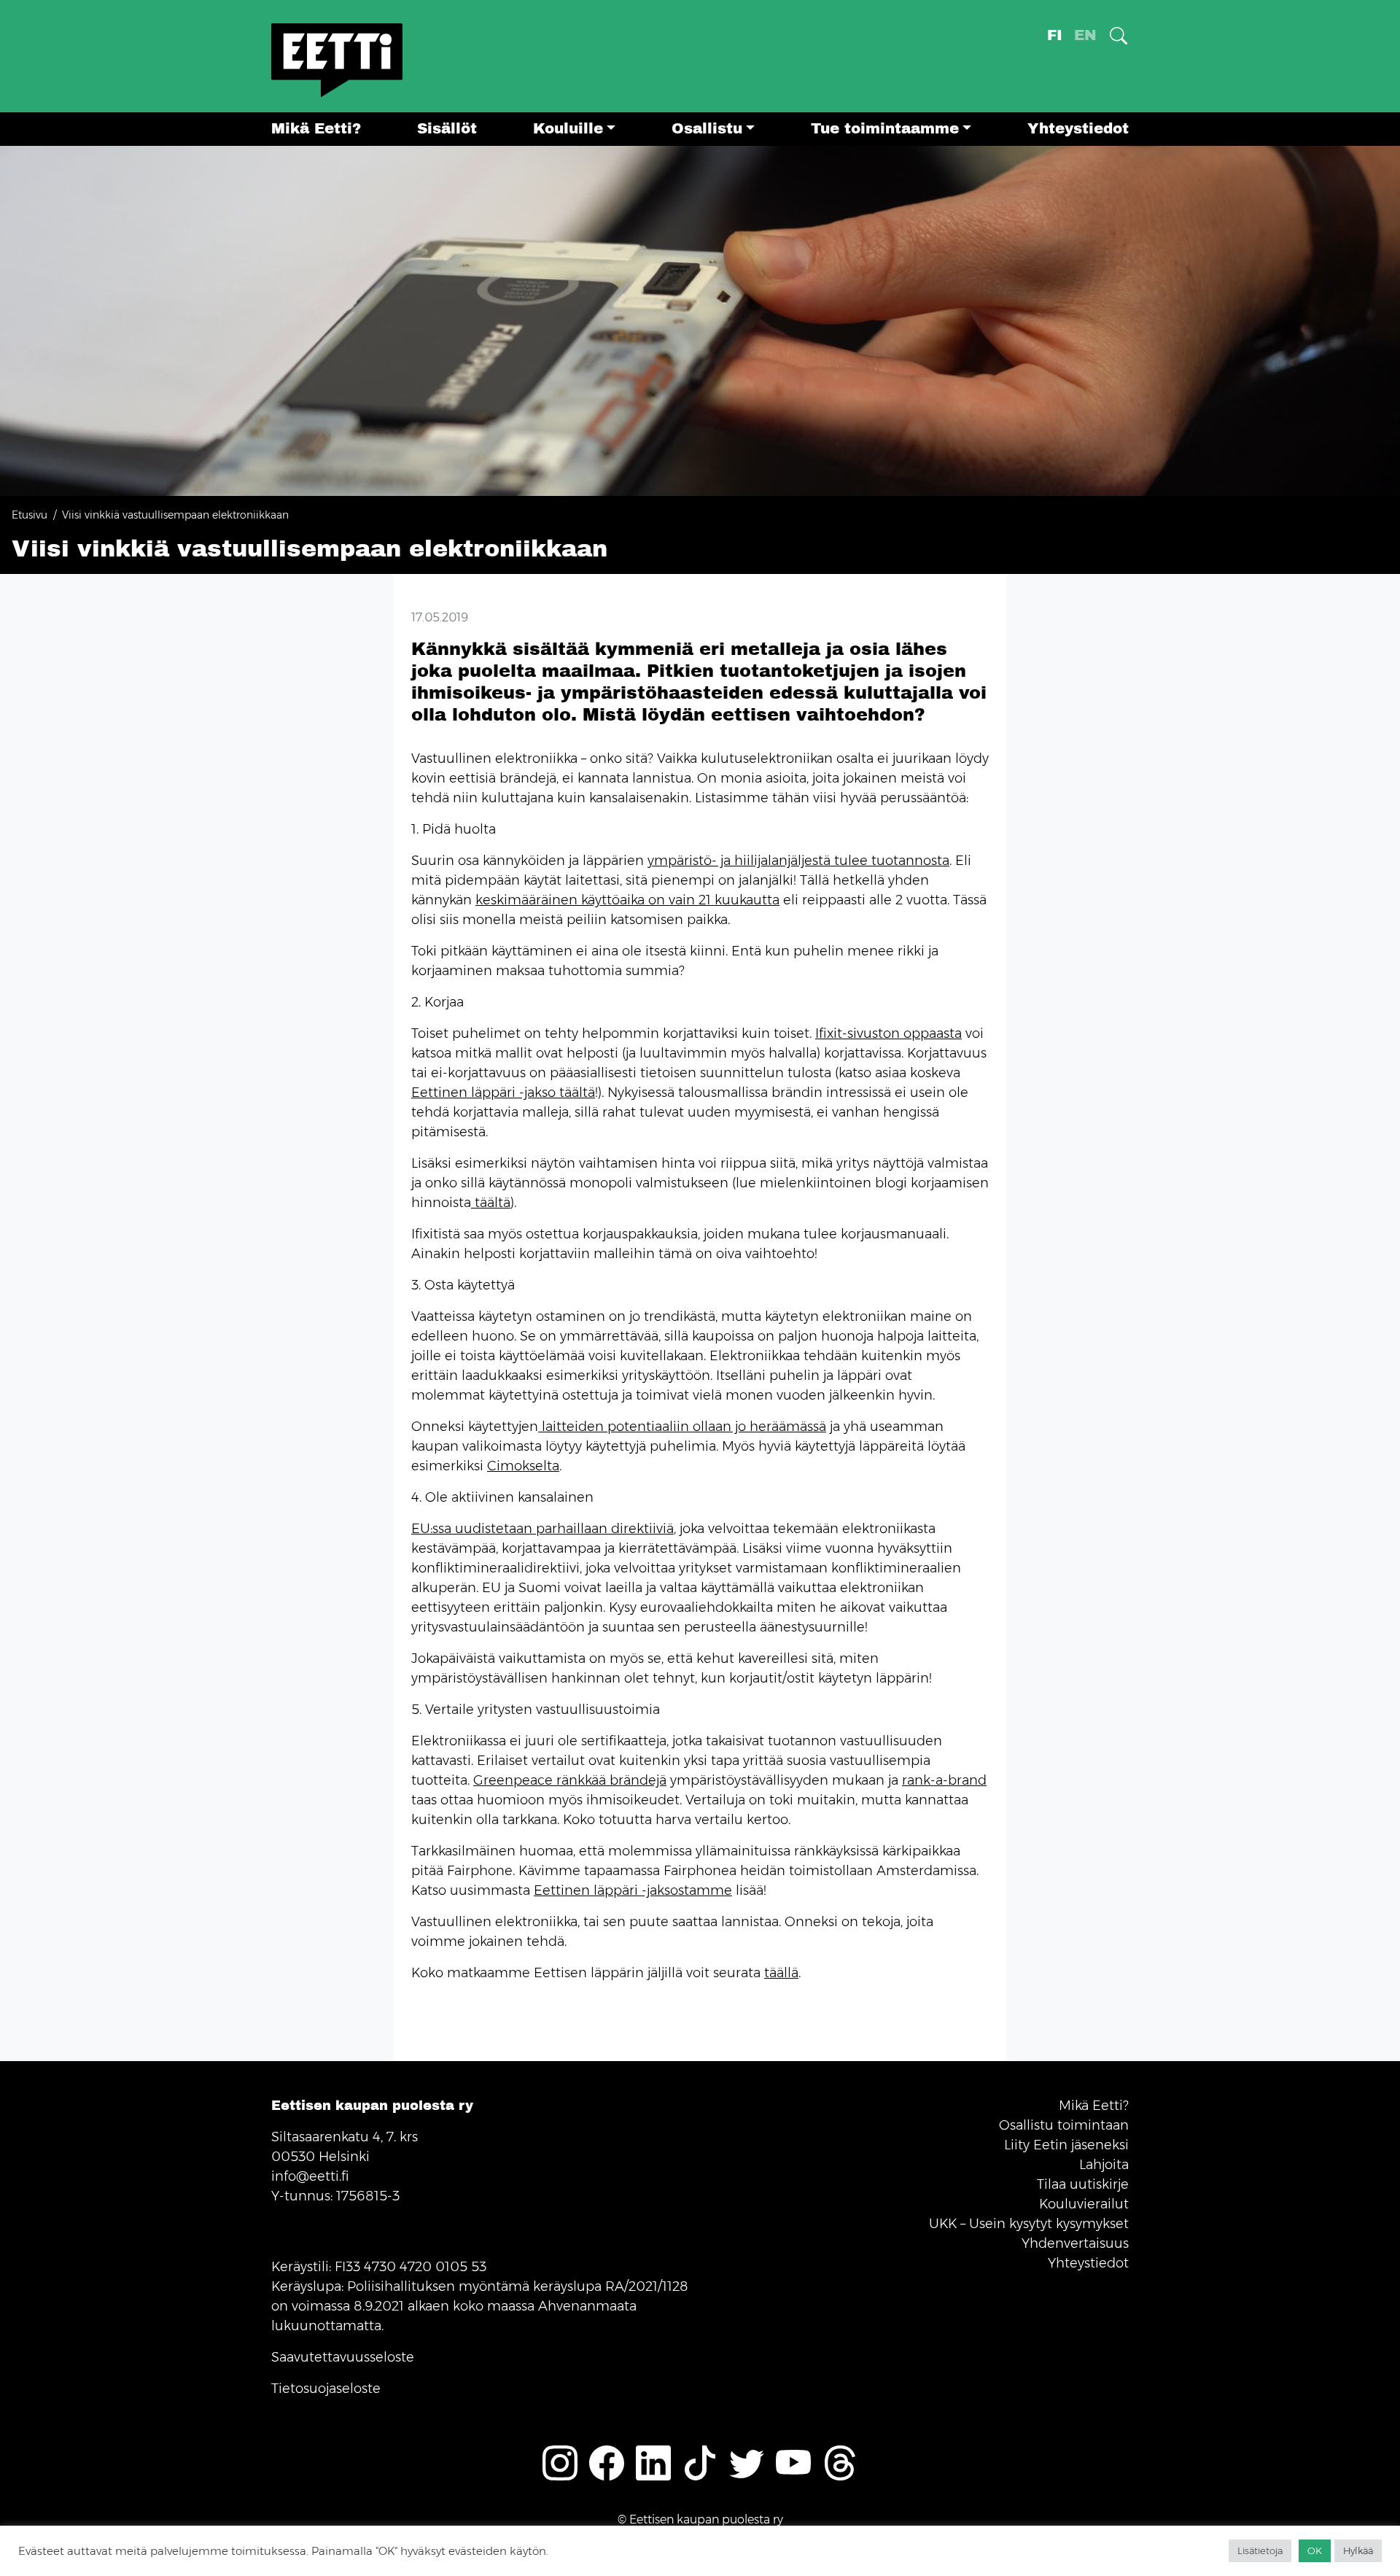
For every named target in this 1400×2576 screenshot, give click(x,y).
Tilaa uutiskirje (1083, 2184)
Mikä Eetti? (316, 129)
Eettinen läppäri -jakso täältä (503, 1093)
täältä (491, 1203)
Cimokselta (523, 1466)
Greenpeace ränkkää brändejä (570, 1780)
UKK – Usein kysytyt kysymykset (1029, 2224)
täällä (781, 1973)
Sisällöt (447, 129)
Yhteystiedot (1078, 129)
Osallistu (707, 129)
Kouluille (568, 129)
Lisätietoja (1260, 2550)
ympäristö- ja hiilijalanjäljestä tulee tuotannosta (798, 861)
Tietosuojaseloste (326, 2389)
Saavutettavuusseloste (343, 2357)
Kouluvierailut (1084, 2204)
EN (1085, 35)
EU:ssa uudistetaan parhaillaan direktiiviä (542, 1529)
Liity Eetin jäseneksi (1066, 2145)
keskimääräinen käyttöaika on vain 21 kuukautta (627, 900)
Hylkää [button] (1358, 2550)
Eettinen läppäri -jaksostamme (633, 1890)
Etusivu (30, 515)
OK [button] (1315, 2550)
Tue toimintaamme (885, 129)
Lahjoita (1104, 2165)
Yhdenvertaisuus (1075, 2243)
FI (1055, 35)
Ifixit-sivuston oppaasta (888, 1033)
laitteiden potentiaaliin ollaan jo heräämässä (682, 1427)
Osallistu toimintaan (1064, 2125)
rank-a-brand (944, 1780)
